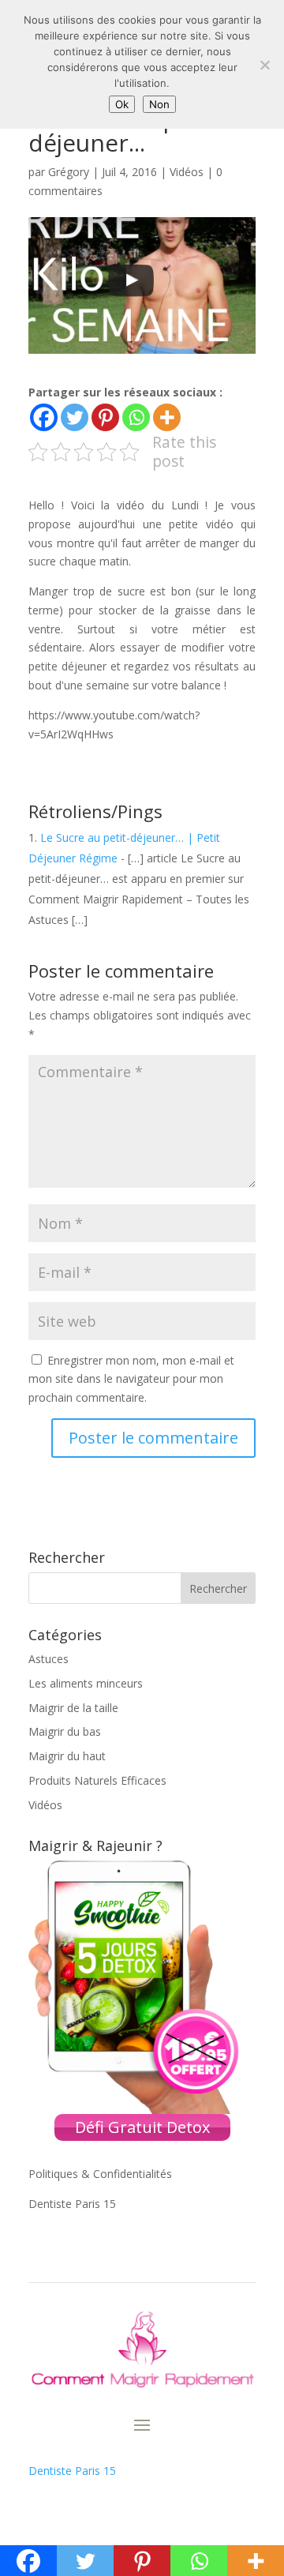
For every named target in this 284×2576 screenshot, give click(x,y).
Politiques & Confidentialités (100, 2174)
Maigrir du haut (67, 1756)
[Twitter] (75, 417)
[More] (167, 417)
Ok (122, 104)
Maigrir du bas (65, 1731)
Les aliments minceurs (86, 1683)
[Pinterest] (105, 417)
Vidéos (187, 172)
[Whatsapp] (136, 417)
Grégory (69, 172)
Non (159, 104)
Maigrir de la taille (73, 1708)
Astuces (49, 1659)
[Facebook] (44, 417)
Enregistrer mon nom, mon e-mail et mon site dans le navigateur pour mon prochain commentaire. (131, 1379)
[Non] (264, 65)
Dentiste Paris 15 (72, 2204)
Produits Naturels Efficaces (97, 1780)
